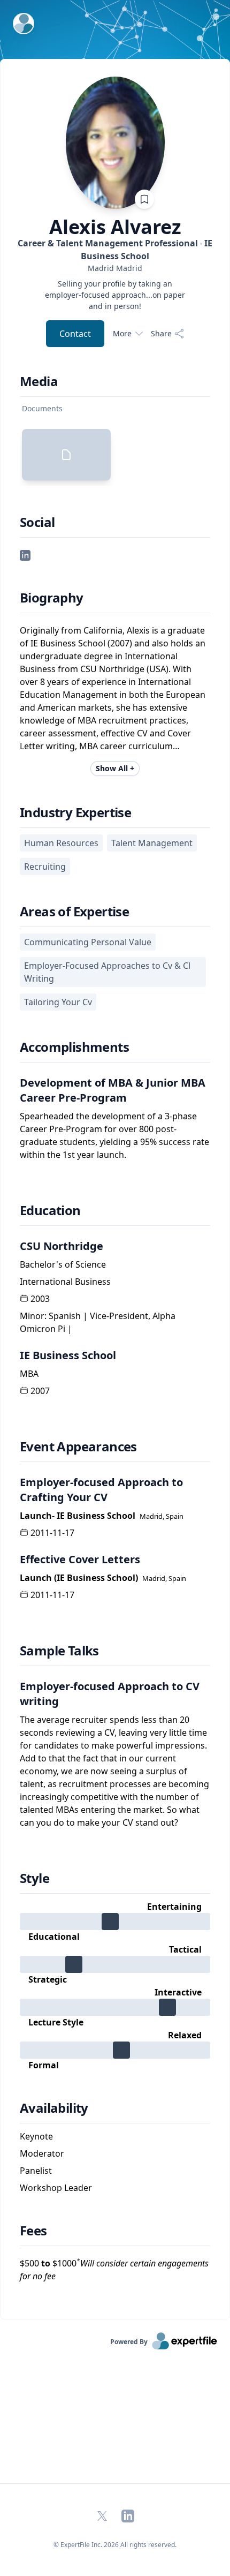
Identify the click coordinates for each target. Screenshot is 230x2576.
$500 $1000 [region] (114, 2269)
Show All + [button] (115, 768)
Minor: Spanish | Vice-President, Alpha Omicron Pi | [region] (98, 1322)
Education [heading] (50, 1210)
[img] (115, 1922)
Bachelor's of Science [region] (63, 1264)
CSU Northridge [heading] (62, 1246)
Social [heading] (37, 522)
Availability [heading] (54, 2108)
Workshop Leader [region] (56, 2188)
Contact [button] (75, 334)
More (122, 333)
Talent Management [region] (152, 843)
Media (39, 381)
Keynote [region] (36, 2136)
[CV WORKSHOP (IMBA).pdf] (66, 455)
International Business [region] (65, 1282)
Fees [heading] (33, 2231)
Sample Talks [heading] (59, 1651)
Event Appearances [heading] (78, 1447)
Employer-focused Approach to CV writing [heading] (110, 1694)
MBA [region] (29, 1374)
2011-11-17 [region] (52, 1533)
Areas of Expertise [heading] (74, 912)
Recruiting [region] (45, 867)
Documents (42, 408)
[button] (25, 555)
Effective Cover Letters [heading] (80, 1559)
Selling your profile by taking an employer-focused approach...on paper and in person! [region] (115, 295)
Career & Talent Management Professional (115, 250)
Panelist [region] (36, 2171)
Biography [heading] (52, 598)
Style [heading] (34, 1878)
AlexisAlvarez (115, 227)
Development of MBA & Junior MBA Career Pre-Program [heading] (113, 1090)
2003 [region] (40, 1299)
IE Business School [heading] (68, 1355)
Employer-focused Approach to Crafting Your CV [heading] (101, 1490)
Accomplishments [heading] (74, 1047)
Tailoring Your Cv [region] (58, 1002)
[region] (115, 268)
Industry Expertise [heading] (75, 812)
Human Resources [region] (61, 843)
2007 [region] (40, 1391)
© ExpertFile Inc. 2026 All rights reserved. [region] (115, 2545)
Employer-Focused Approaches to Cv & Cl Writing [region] (107, 972)
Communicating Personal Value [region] (88, 942)
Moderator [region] (42, 2153)
